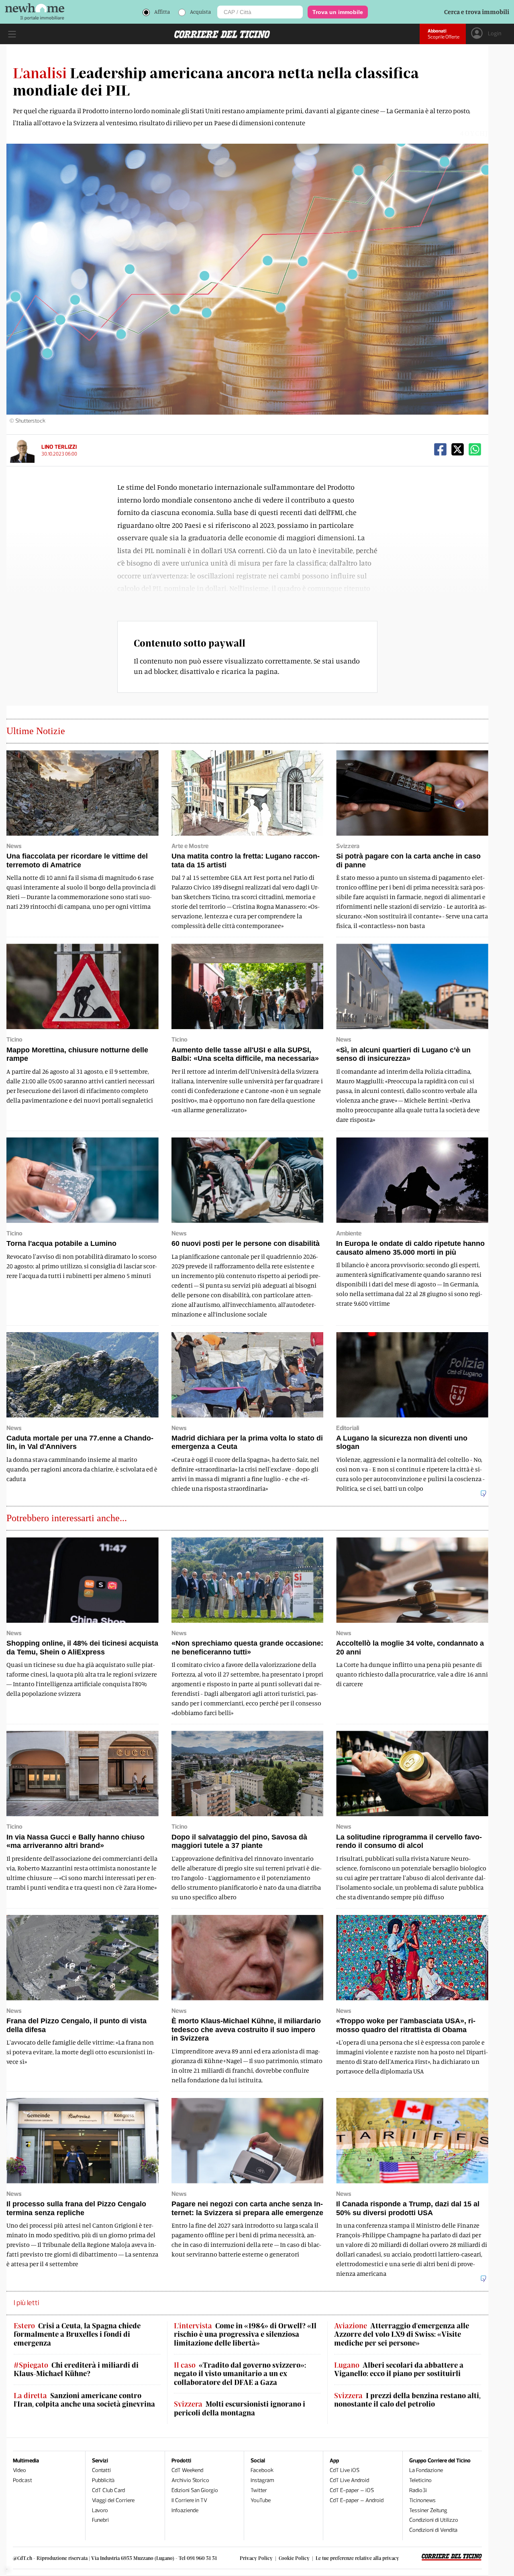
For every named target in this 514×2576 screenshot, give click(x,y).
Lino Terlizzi (59, 447)
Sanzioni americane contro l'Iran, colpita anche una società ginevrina (84, 2400)
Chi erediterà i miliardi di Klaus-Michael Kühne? (76, 2369)
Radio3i (418, 2490)
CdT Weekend (187, 2470)
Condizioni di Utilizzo (434, 2520)
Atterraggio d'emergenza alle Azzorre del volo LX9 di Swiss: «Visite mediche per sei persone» (402, 2334)
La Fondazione (426, 2470)
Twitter (259, 2490)
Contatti (101, 2470)
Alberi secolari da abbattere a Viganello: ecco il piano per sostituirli (399, 2369)
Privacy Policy (256, 2558)
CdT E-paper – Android (357, 2500)
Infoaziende (185, 2510)
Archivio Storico (190, 2480)
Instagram (262, 2480)
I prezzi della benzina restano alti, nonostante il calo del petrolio (407, 2400)
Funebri (100, 2520)
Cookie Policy (294, 2558)
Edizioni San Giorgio (195, 2490)
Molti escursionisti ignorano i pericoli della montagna (240, 2408)
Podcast (22, 2480)
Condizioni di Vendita (433, 2530)
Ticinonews (422, 2500)
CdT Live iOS (345, 2470)
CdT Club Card (108, 2490)
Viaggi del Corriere (113, 2500)
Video (19, 2470)
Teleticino (420, 2480)
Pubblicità (103, 2480)
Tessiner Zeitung (428, 2510)
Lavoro (100, 2510)
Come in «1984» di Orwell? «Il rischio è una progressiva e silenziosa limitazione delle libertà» (245, 2334)
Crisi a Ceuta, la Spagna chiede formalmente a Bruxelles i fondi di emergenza (77, 2334)
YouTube (261, 2500)
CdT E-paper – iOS (352, 2490)
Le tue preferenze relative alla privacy (357, 2558)
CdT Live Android (349, 2480)
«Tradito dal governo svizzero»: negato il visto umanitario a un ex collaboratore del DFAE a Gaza (240, 2374)
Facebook (262, 2470)
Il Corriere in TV (189, 2500)
